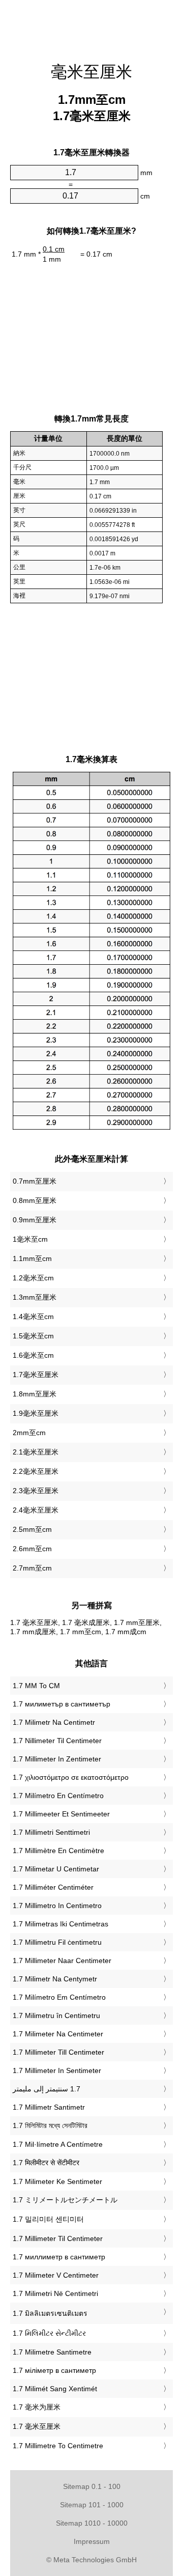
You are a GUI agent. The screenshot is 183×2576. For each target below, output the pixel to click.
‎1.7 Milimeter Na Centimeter (58, 2034)
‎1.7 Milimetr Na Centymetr (55, 1979)
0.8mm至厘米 (35, 1200)
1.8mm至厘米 (35, 1394)
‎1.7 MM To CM (36, 1686)
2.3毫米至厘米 (36, 1491)
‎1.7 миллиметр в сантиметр (59, 2257)
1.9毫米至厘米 (36, 1413)
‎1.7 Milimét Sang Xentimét (55, 2389)
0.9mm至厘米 (35, 1220)
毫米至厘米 (91, 72)
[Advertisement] (91, 25)
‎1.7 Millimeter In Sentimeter (57, 2070)
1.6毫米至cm (33, 1355)
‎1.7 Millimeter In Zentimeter (57, 1759)
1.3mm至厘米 (35, 1297)
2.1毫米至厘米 (36, 1452)
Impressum (92, 2541)
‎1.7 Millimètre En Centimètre (58, 1851)
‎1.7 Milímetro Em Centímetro (59, 1997)
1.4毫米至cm (33, 1317)
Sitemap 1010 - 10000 (92, 2523)
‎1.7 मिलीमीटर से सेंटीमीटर (46, 2163)
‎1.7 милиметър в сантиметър (62, 1704)
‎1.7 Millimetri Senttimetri (51, 1832)
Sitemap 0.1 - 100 (92, 2486)
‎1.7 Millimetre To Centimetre (58, 2446)
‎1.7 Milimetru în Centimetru (56, 2015)
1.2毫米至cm (33, 1278)
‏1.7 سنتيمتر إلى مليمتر (47, 2089)
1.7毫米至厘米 (36, 1375)
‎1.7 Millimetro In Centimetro (57, 1906)
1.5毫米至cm (33, 1336)
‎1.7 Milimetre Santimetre (52, 2352)
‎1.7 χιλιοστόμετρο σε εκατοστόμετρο (71, 1777)
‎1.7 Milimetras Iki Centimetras (60, 1924)
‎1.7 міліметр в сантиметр (54, 2370)
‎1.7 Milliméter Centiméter (53, 1887)
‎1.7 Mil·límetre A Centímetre (58, 2144)
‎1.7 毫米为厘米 (37, 2407)
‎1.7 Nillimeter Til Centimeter (57, 1741)
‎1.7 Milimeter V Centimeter (56, 2275)
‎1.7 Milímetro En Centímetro (58, 1796)
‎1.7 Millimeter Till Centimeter (58, 2052)
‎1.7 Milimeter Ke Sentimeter (57, 2181)
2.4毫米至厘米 (36, 1510)
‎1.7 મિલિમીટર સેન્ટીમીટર (49, 2333)
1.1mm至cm (32, 1258)
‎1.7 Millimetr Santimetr (49, 2107)
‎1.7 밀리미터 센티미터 (48, 2219)
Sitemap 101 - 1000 (92, 2505)
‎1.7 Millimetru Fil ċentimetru (57, 1942)
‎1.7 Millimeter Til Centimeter (58, 2238)
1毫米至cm (30, 1239)
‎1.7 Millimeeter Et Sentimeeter (61, 1814)
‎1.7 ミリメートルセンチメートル (65, 2200)
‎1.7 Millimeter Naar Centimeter (62, 1961)
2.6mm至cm (32, 1549)
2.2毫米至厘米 (36, 1471)
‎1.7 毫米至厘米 (37, 2426)
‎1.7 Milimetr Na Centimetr (54, 1722)
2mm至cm (29, 1433)
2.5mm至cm (32, 1529)
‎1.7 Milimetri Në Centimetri (55, 2293)
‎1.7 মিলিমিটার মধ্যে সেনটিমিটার (50, 2125)
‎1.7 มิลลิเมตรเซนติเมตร (50, 2313)
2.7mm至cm (32, 1568)
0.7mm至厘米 (35, 1181)
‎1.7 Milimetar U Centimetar (56, 1869)
